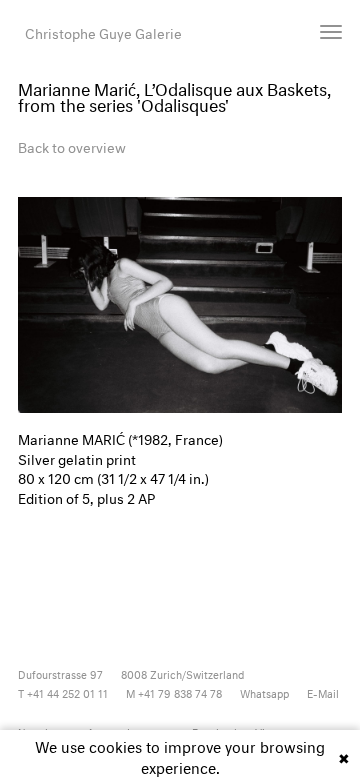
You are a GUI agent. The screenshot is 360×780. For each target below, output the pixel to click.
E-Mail (323, 692)
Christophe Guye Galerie (103, 31)
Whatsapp (264, 692)
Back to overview (72, 145)
